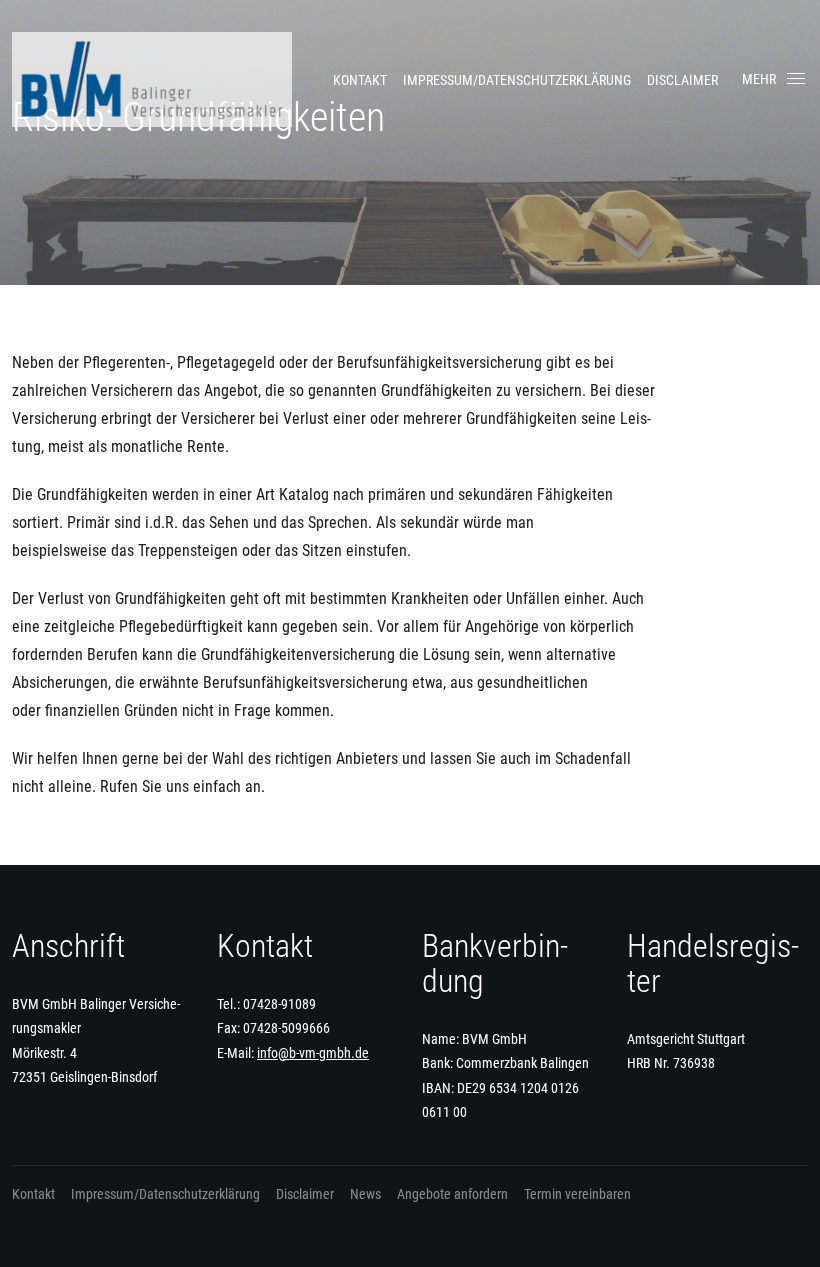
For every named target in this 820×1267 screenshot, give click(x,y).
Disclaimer (682, 80)
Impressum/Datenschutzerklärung (517, 80)
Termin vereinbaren (577, 1194)
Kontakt (360, 80)
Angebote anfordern (452, 1194)
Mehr (759, 79)
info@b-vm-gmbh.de (313, 1053)
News (365, 1194)
